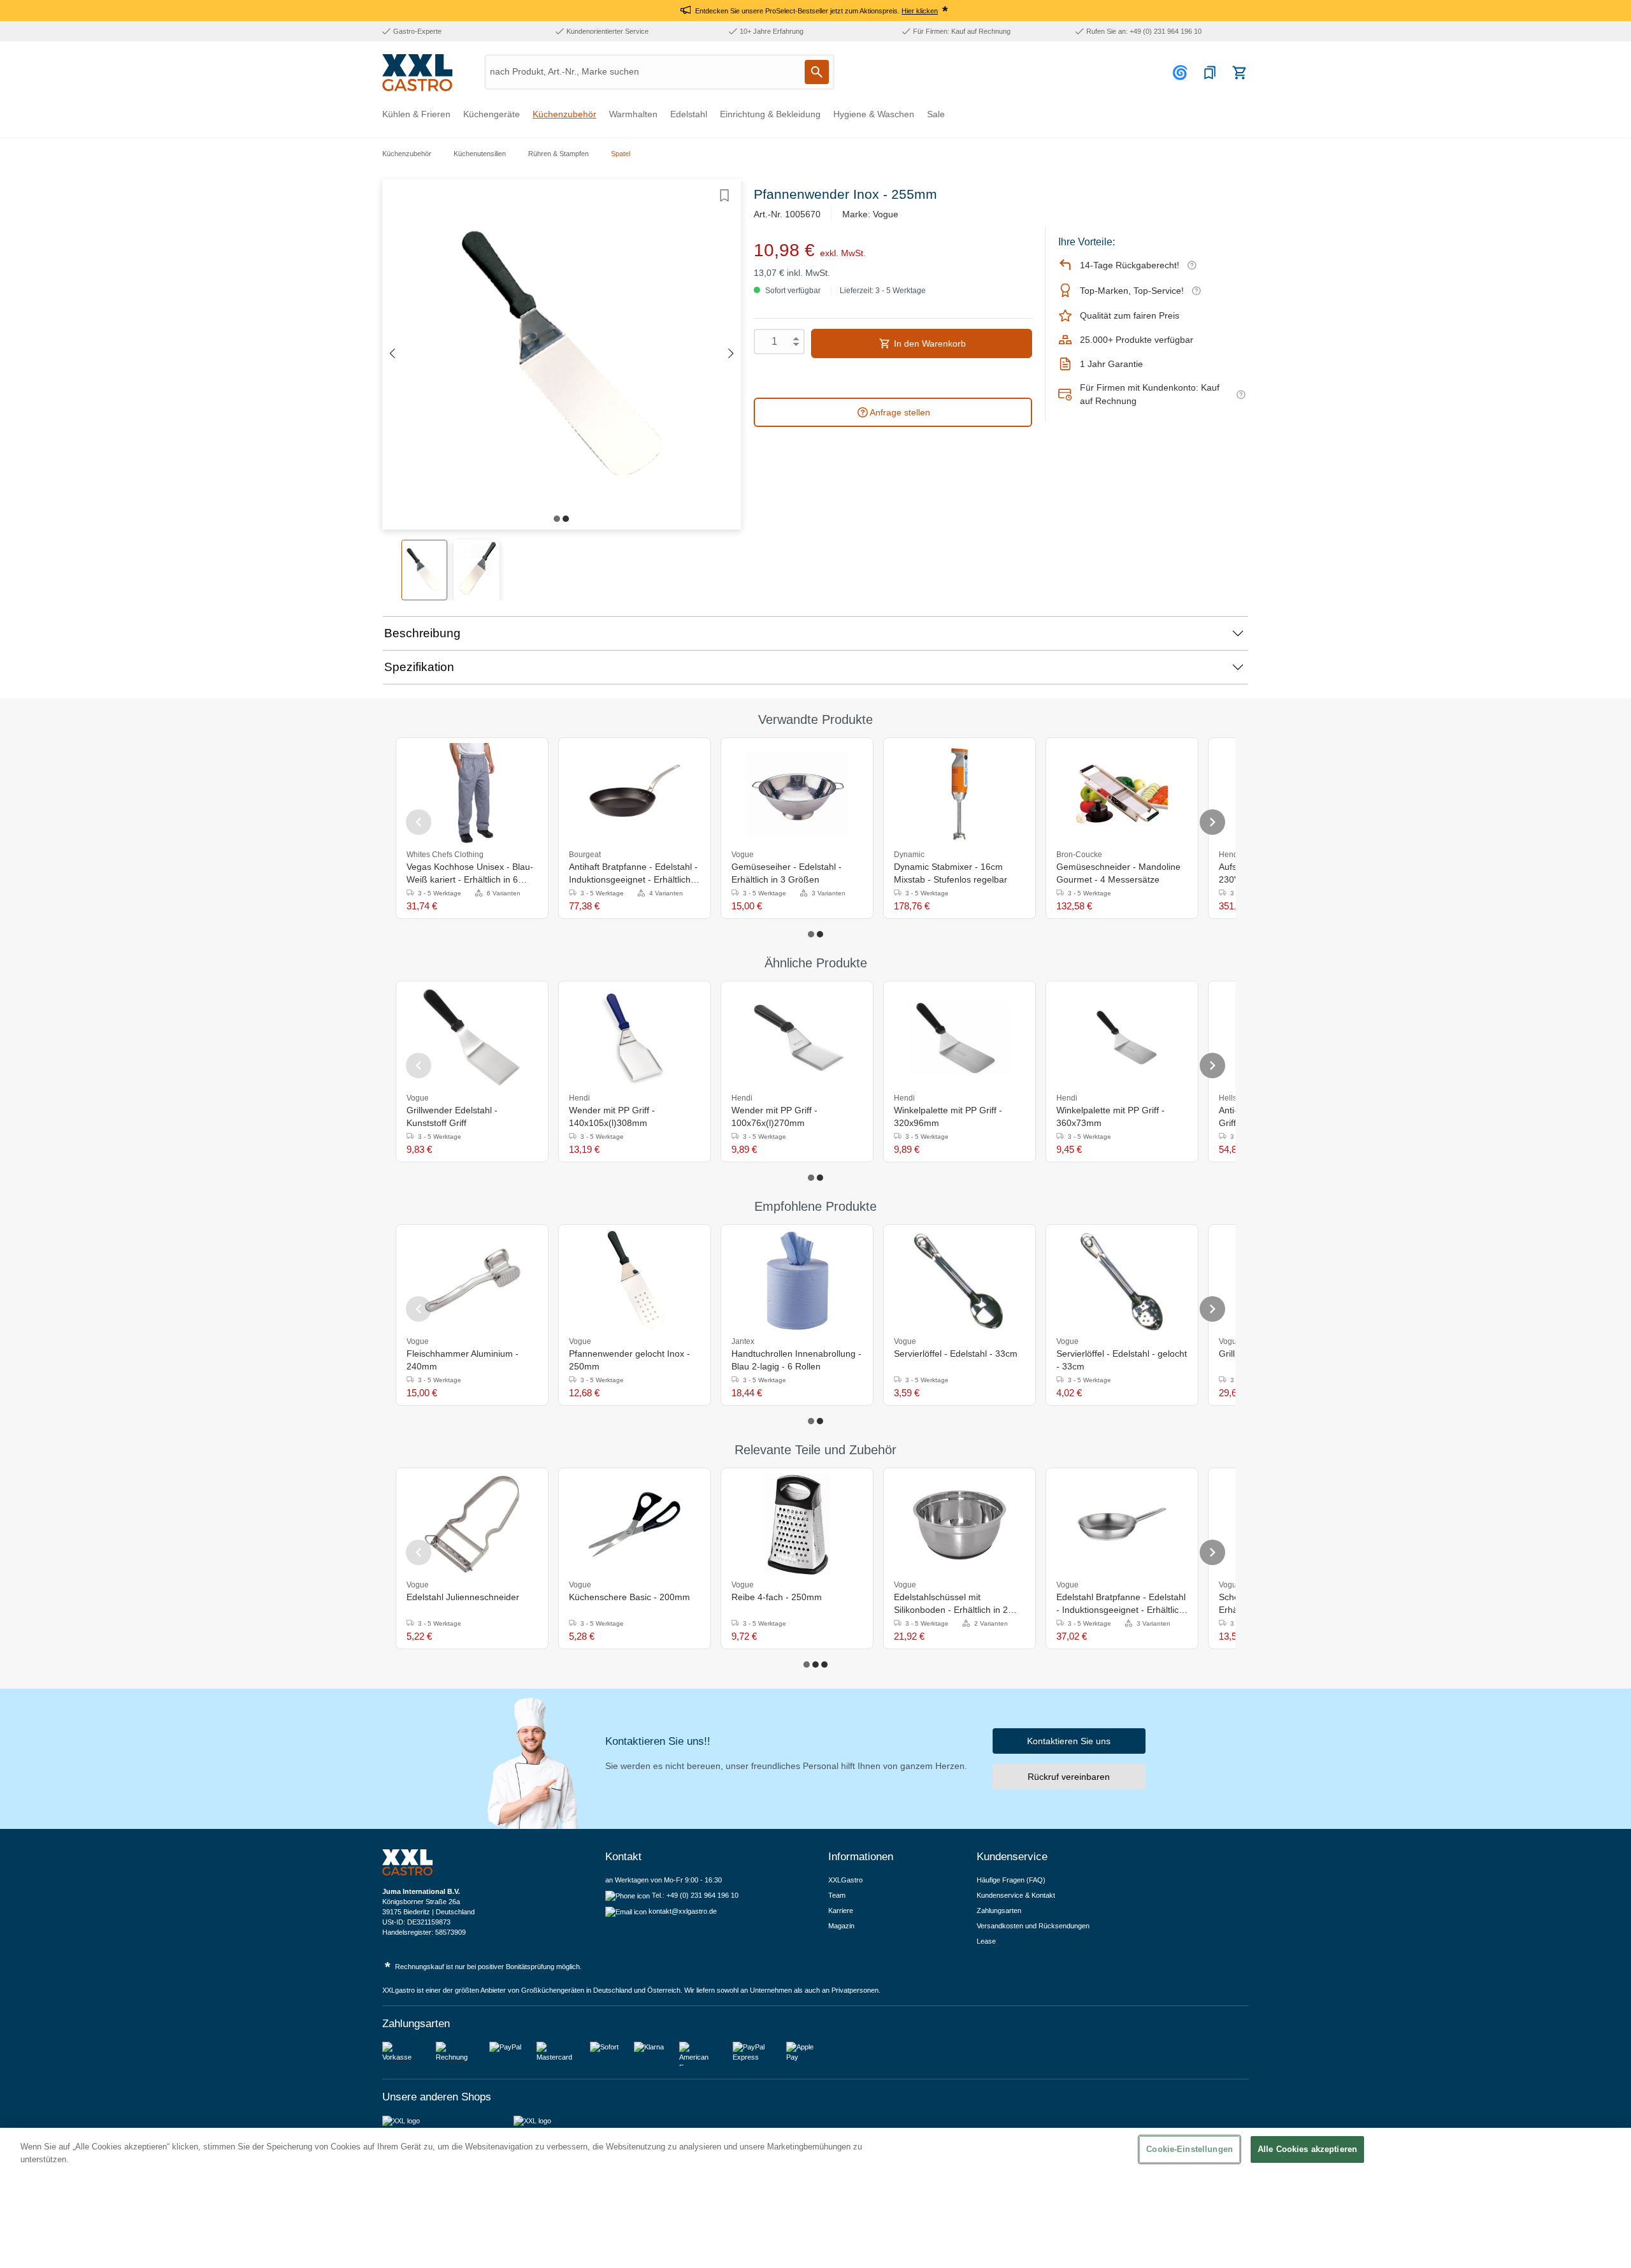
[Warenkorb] (1239, 73)
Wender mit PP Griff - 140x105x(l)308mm (612, 1116)
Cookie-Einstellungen (1189, 2149)
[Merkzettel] (1210, 73)
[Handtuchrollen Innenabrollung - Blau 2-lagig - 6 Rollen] (797, 1281)
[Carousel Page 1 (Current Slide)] (811, 934)
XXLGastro (845, 1880)
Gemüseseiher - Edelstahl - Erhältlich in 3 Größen (787, 873)
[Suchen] (817, 72)
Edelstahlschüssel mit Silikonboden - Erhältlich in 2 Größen (951, 1604)
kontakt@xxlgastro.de (683, 1911)
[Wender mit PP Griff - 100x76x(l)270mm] (797, 1037)
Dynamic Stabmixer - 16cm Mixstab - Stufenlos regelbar (951, 873)
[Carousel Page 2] (820, 934)
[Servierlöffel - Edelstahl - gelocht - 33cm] (1122, 1281)
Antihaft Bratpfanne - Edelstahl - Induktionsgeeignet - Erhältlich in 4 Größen (635, 874)
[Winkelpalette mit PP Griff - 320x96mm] (959, 1037)
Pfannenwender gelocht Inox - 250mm (629, 1360)
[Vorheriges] (392, 354)
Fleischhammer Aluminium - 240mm (463, 1360)
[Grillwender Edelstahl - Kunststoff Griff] (472, 1037)
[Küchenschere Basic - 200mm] (635, 1524)
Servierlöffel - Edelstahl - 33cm (956, 1354)
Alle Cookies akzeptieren (1307, 2149)
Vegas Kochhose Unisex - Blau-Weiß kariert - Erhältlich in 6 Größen (470, 874)
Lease (986, 1941)
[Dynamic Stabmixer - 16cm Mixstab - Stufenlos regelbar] (959, 794)
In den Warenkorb (929, 343)
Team (837, 1895)
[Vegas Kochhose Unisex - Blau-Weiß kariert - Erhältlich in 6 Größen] (472, 794)
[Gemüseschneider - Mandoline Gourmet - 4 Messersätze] (1122, 794)
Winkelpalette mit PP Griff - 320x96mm (948, 1116)
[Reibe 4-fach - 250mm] (797, 1524)
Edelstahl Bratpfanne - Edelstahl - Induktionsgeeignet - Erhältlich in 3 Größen (1121, 1604)
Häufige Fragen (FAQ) (1011, 1880)
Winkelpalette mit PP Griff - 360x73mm (1110, 1116)
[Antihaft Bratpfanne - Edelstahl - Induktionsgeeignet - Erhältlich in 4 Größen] (635, 794)
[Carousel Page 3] (824, 1665)
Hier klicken (920, 11)
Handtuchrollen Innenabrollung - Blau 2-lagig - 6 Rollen (796, 1360)
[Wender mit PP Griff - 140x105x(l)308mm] (635, 1037)
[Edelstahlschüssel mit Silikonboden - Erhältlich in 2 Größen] (959, 1524)
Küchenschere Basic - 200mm (629, 1597)
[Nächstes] (731, 354)
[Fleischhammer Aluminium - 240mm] (472, 1281)
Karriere (841, 1910)
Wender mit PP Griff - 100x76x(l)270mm (774, 1116)
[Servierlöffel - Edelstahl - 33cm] (959, 1281)
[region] (815, 2198)
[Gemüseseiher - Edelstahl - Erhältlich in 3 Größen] (797, 794)
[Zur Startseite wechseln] (417, 73)
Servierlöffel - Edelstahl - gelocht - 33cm (1122, 1360)
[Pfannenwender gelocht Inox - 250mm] (635, 1281)
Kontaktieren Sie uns (1069, 1741)
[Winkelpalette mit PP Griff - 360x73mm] (1122, 1037)
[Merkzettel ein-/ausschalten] (724, 196)
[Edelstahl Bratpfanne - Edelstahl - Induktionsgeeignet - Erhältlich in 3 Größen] (1122, 1524)
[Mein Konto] (1182, 73)
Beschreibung (422, 633)
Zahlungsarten (999, 1910)
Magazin (841, 1926)
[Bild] (557, 519)
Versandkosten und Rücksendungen (1033, 1926)
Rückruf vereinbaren (1069, 1777)
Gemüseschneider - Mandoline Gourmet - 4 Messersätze (1118, 873)
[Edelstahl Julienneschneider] (472, 1524)
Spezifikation (419, 667)
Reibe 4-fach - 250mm (777, 1597)
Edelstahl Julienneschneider (463, 1597)
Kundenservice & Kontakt (1016, 1895)
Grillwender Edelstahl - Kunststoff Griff (452, 1116)
